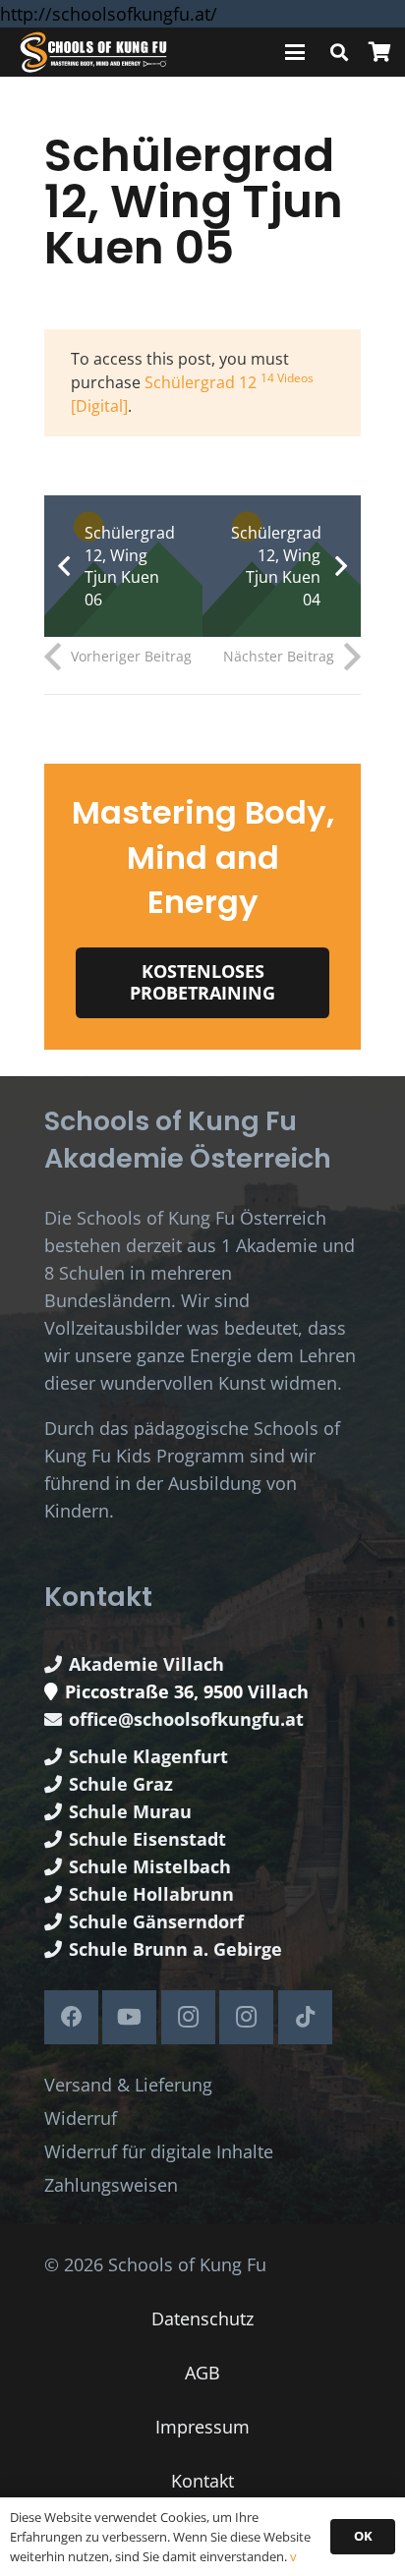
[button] (295, 52)
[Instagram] (188, 2017)
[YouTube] (129, 2017)
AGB (202, 2373)
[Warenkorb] (379, 52)
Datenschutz (202, 2318)
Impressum (202, 2427)
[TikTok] (305, 2017)
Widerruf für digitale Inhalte (159, 2151)
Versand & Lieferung (128, 2085)
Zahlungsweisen (111, 2185)
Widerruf (81, 2118)
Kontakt (202, 2481)
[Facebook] (71, 2017)
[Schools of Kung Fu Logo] (94, 53)
